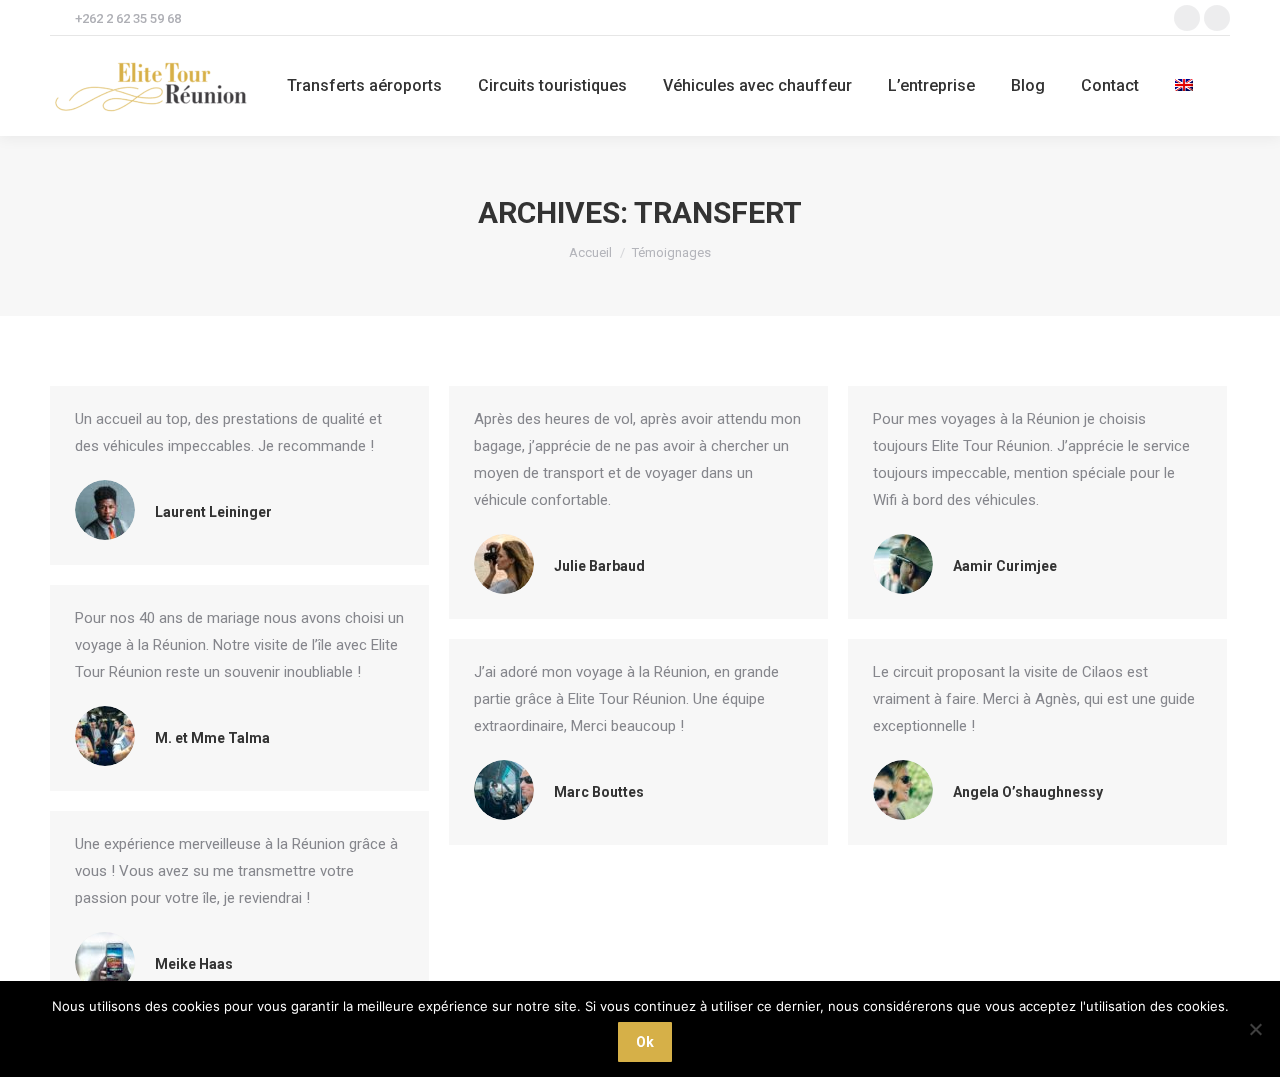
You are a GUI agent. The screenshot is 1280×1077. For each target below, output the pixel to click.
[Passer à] (1186, 86)
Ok (645, 1042)
